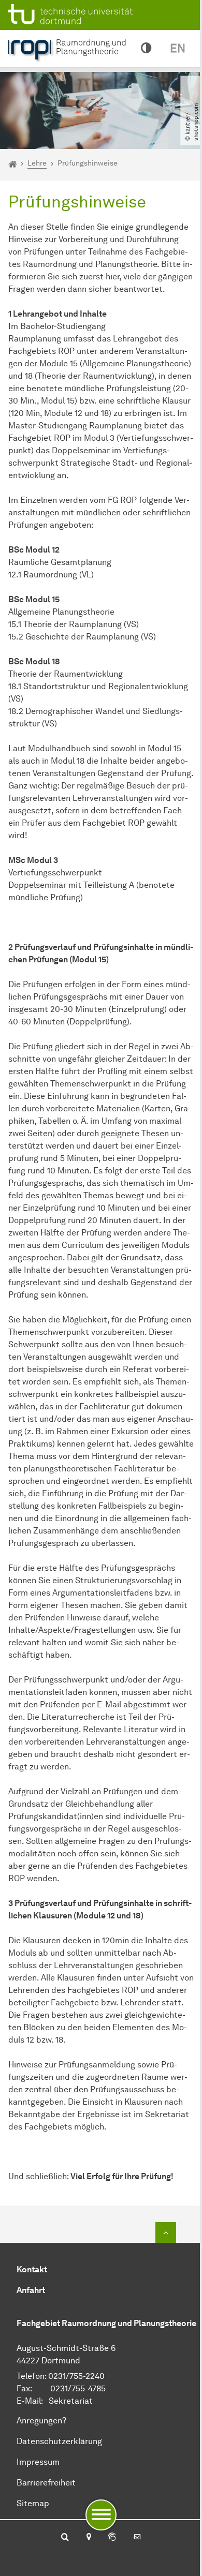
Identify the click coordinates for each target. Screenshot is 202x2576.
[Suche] (65, 2538)
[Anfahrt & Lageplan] (88, 2538)
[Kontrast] (146, 49)
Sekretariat (71, 2401)
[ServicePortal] (112, 2538)
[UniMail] (137, 2538)
